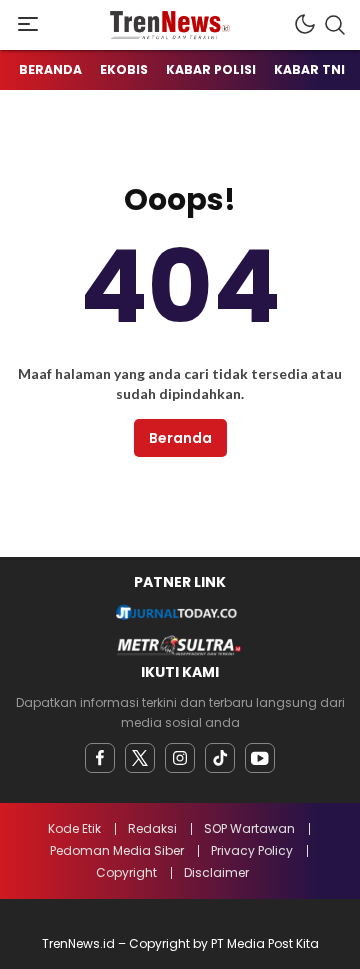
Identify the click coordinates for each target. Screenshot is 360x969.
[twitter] (140, 758)
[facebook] (100, 758)
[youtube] (260, 758)
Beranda (180, 438)
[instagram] (180, 758)
